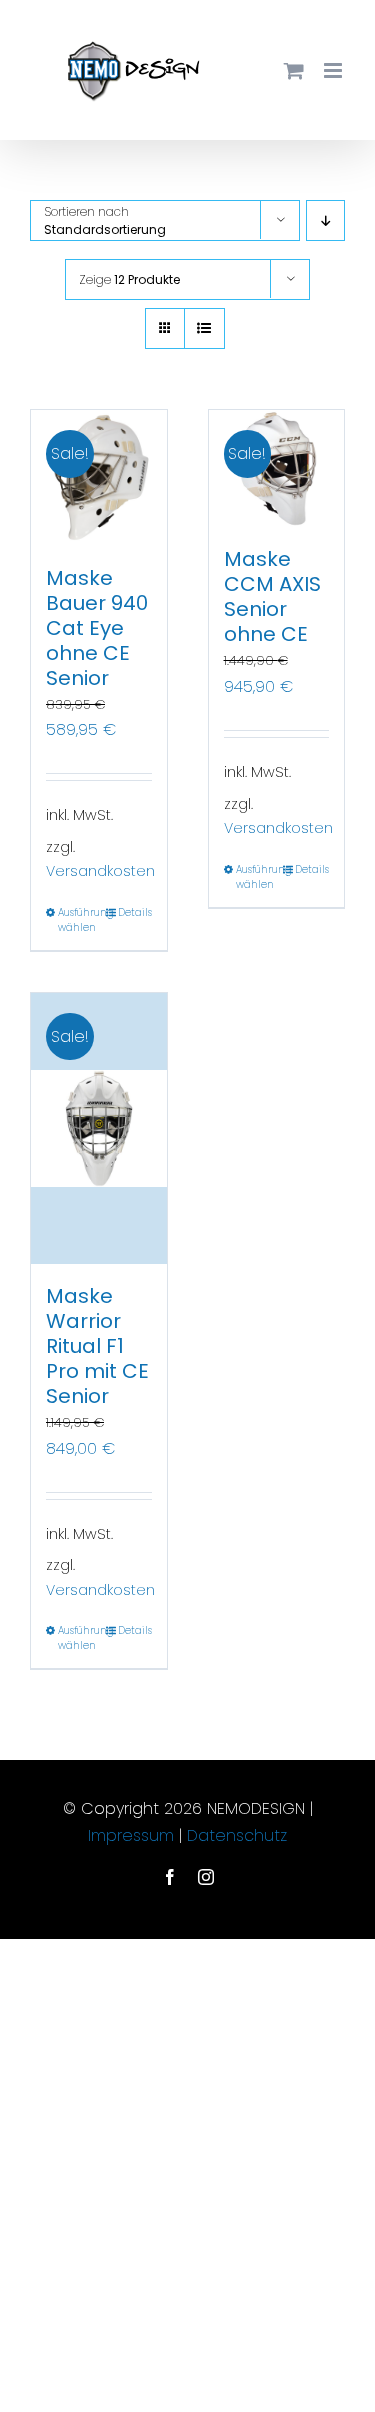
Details (135, 912)
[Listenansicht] (204, 328)
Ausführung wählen (78, 920)
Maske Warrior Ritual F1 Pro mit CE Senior (97, 1346)
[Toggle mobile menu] (334, 70)
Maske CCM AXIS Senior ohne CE (272, 596)
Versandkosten (100, 871)
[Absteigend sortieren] (325, 220)
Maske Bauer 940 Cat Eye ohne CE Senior (97, 628)
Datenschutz (234, 1835)
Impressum (133, 1835)
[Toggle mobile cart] (294, 70)
